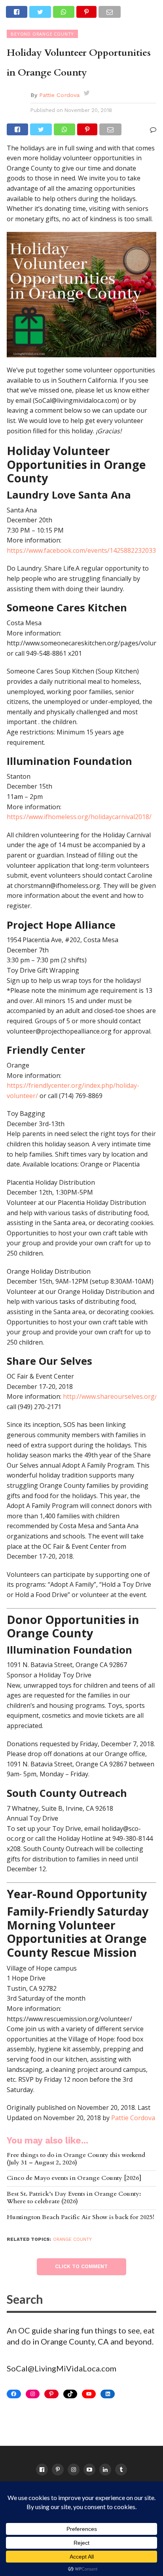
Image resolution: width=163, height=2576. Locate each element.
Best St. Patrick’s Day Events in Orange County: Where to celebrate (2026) (74, 2198)
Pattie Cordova (59, 95)
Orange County (72, 2239)
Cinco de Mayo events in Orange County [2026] (74, 2179)
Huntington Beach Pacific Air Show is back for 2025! (81, 2218)
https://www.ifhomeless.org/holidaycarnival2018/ (79, 817)
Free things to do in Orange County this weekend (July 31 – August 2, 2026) (76, 2159)
